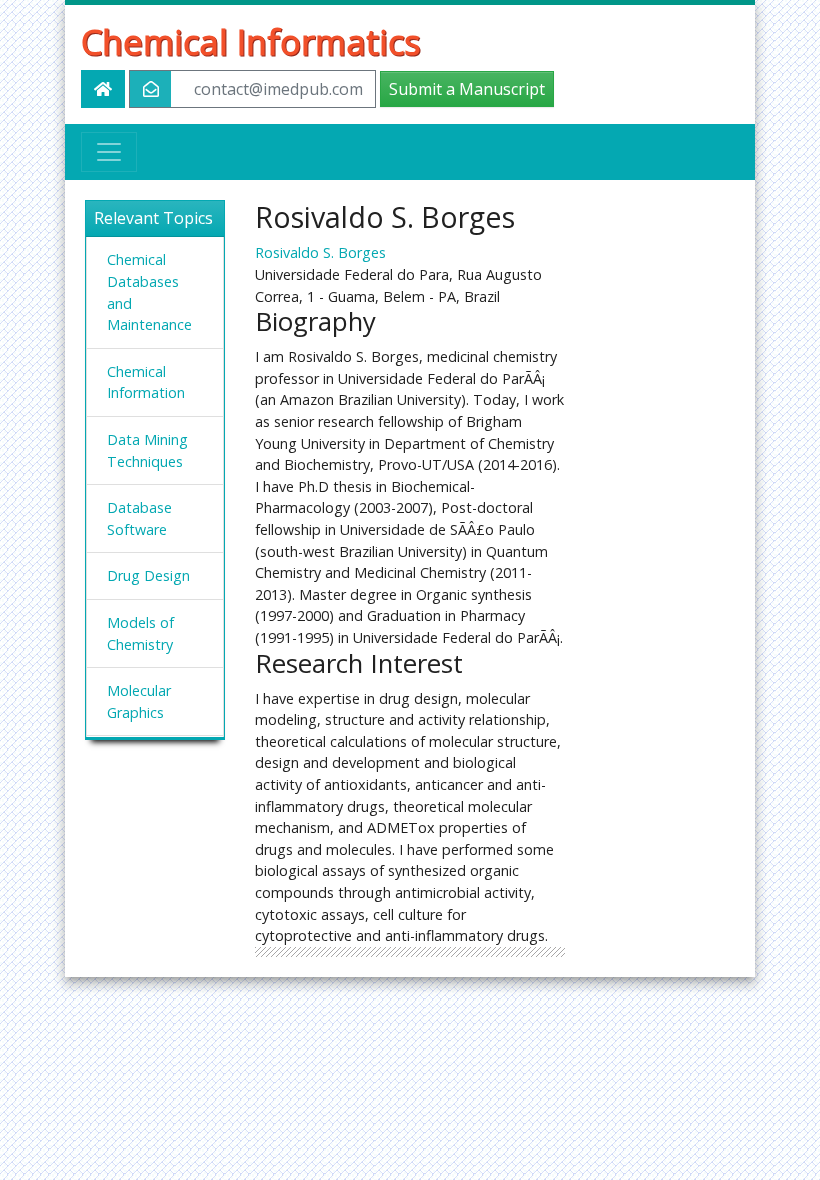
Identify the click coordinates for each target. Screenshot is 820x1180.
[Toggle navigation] (109, 152)
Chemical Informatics (251, 41)
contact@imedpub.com (278, 89)
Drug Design (148, 575)
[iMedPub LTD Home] (103, 89)
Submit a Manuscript (467, 89)
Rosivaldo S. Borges (320, 252)
